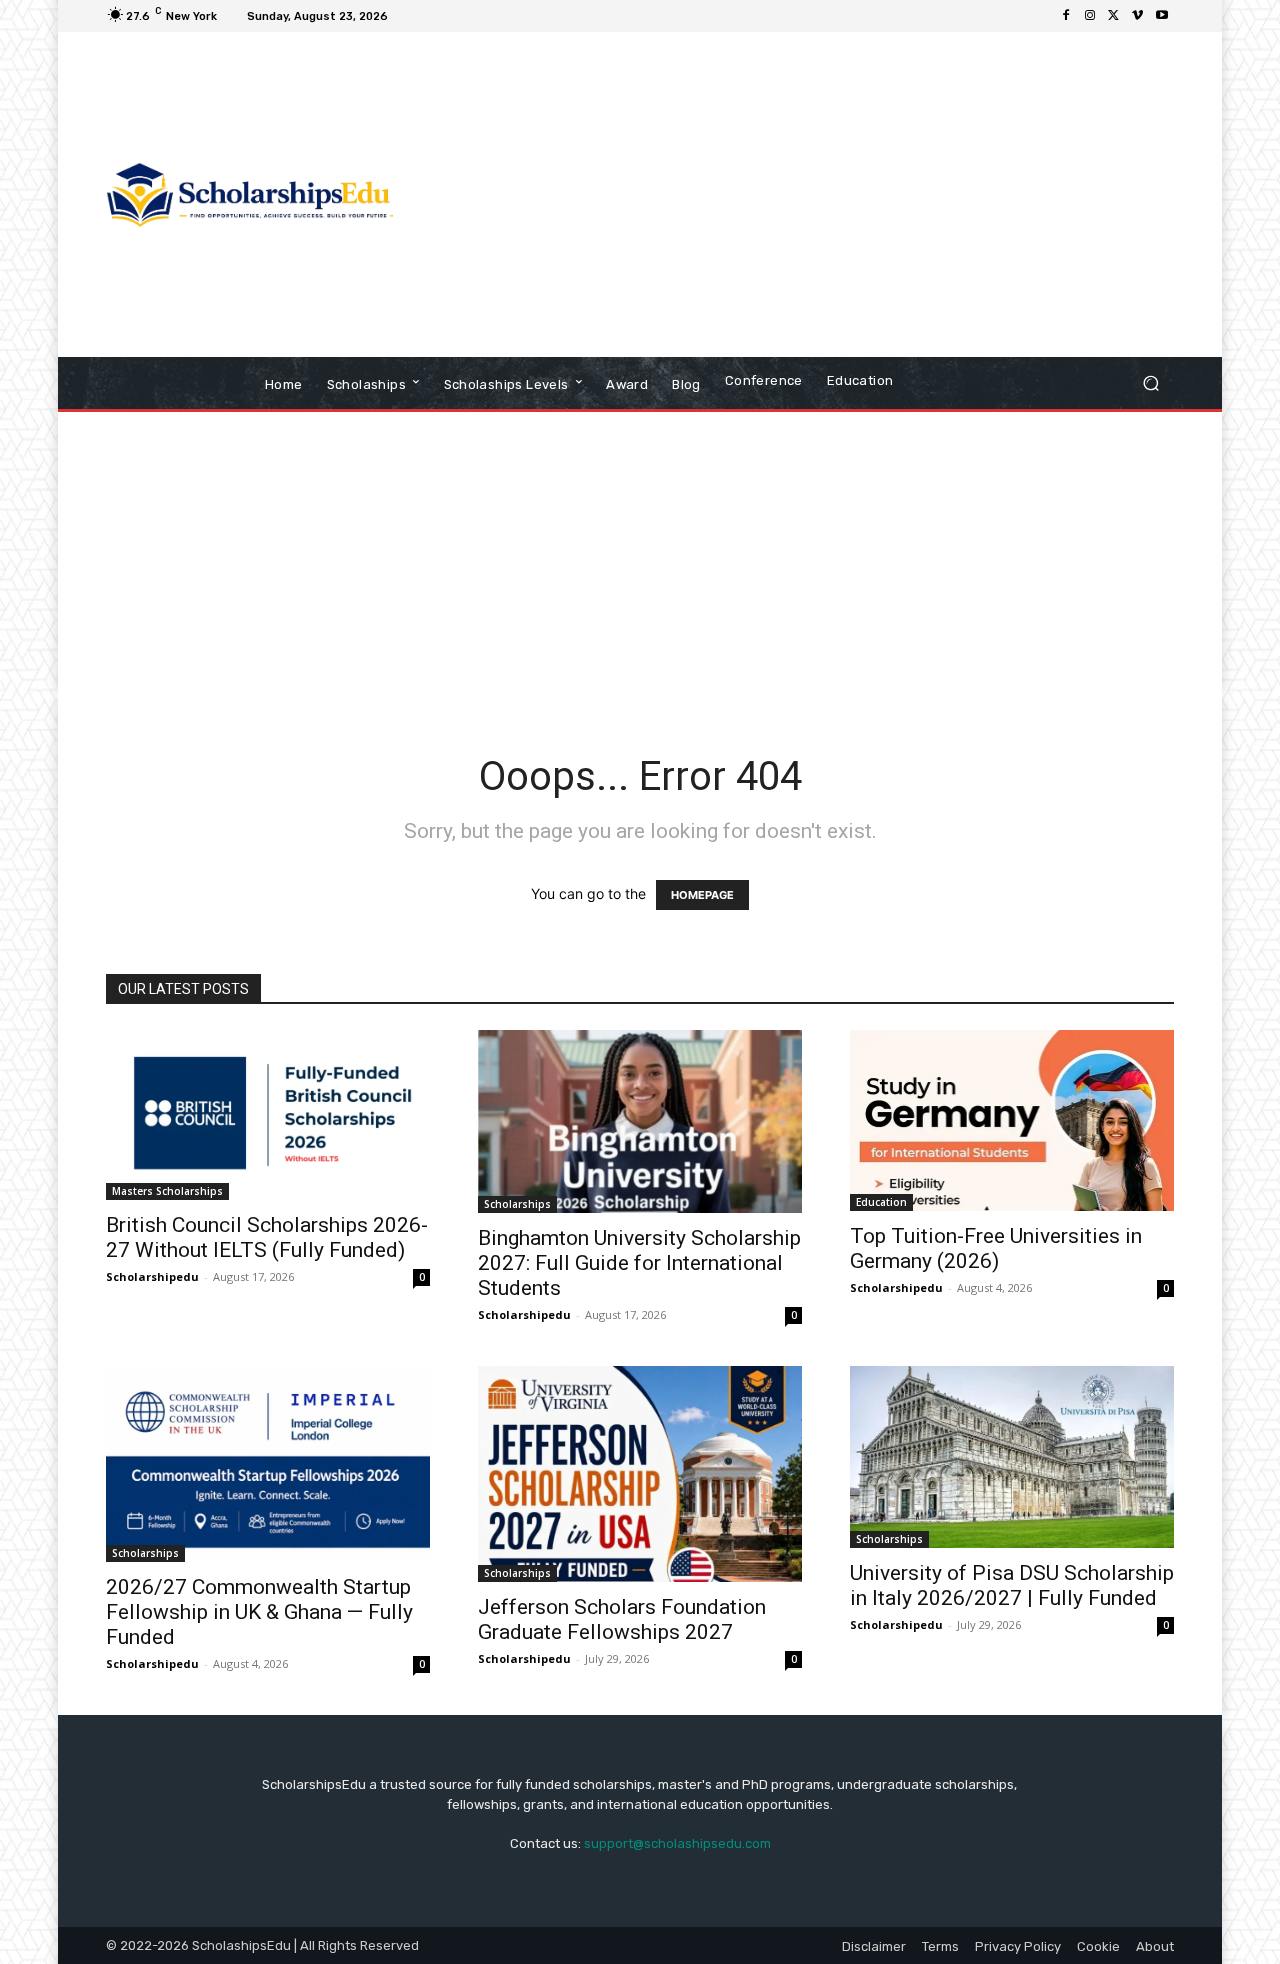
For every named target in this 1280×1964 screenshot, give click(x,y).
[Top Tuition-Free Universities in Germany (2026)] (1012, 1120)
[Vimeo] (1138, 16)
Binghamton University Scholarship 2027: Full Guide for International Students (639, 1263)
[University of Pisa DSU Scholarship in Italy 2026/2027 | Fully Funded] (1012, 1456)
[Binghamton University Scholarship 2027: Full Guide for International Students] (640, 1121)
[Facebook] (1066, 16)
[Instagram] (1090, 16)
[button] (1150, 383)
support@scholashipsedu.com (677, 1843)
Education (881, 1202)
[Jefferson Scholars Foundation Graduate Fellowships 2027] (640, 1474)
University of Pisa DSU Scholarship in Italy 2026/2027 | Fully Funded (1012, 1585)
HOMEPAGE (702, 895)
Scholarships (517, 1204)
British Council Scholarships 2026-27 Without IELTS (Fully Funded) (267, 1237)
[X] (1114, 16)
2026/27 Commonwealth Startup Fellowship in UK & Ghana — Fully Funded (259, 1612)
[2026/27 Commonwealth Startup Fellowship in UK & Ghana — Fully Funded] (268, 1463)
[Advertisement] (807, 197)
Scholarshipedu (152, 1276)
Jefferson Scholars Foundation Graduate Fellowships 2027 (622, 1619)
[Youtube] (1162, 16)
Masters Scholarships (167, 1191)
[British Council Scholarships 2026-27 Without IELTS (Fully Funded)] (268, 1115)
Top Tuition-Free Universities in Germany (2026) (996, 1248)
